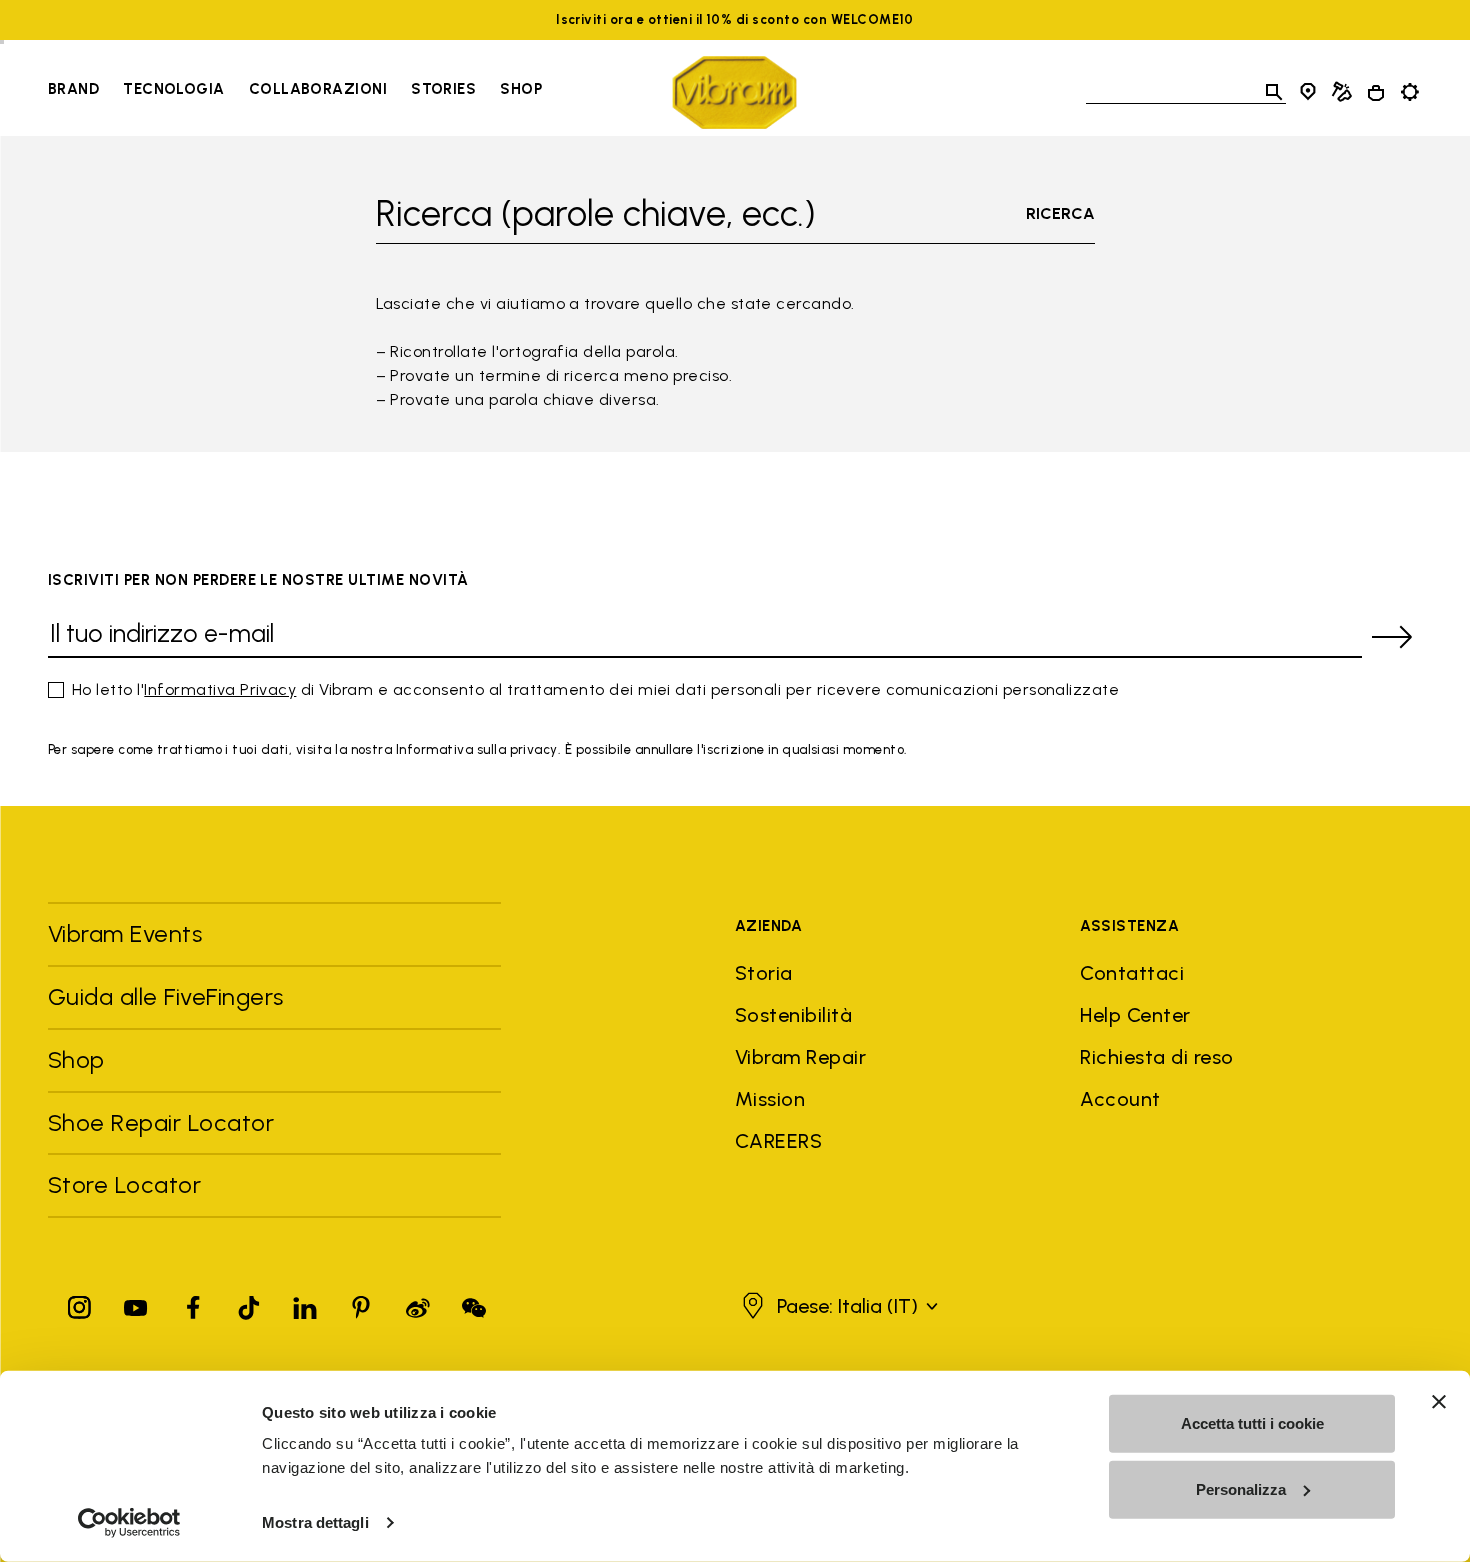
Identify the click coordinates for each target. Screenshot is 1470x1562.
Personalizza (1241, 1488)
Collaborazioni (318, 89)
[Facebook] (193, 1303)
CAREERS (778, 1141)
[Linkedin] (305, 1303)
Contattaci (1132, 973)
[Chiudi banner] (1439, 1402)
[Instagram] (80, 1303)
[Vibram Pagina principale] (734, 92)
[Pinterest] (361, 1303)
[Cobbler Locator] (1342, 92)
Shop (521, 89)
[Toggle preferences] (1410, 92)
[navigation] (295, 92)
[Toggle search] (1274, 92)
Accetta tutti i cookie (1252, 1423)
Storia (764, 973)
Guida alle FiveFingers (169, 996)
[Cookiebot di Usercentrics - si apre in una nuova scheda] (129, 1523)
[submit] (1392, 637)
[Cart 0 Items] (1376, 93)
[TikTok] (249, 1303)
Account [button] (1120, 1099)
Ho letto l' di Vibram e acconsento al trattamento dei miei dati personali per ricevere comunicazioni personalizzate (595, 689)
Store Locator (124, 1184)
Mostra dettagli (315, 1522)
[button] (837, 1306)
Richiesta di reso (1156, 1057)
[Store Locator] (1308, 92)
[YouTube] (136, 1303)
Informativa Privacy (220, 689)
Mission (770, 1099)
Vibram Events (125, 933)
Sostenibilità (793, 1015)
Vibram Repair (800, 1057)
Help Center (1135, 1015)
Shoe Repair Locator (161, 1122)
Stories (443, 89)
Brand (73, 89)
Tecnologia (174, 89)
